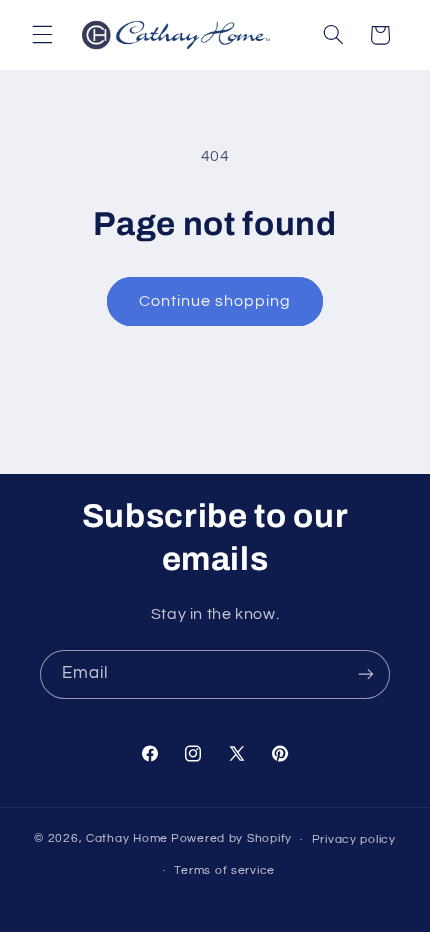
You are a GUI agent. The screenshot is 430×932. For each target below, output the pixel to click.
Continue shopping (215, 301)
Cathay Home (127, 839)
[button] (42, 35)
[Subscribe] (366, 674)
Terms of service (224, 870)
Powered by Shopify (231, 839)
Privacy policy (354, 839)
